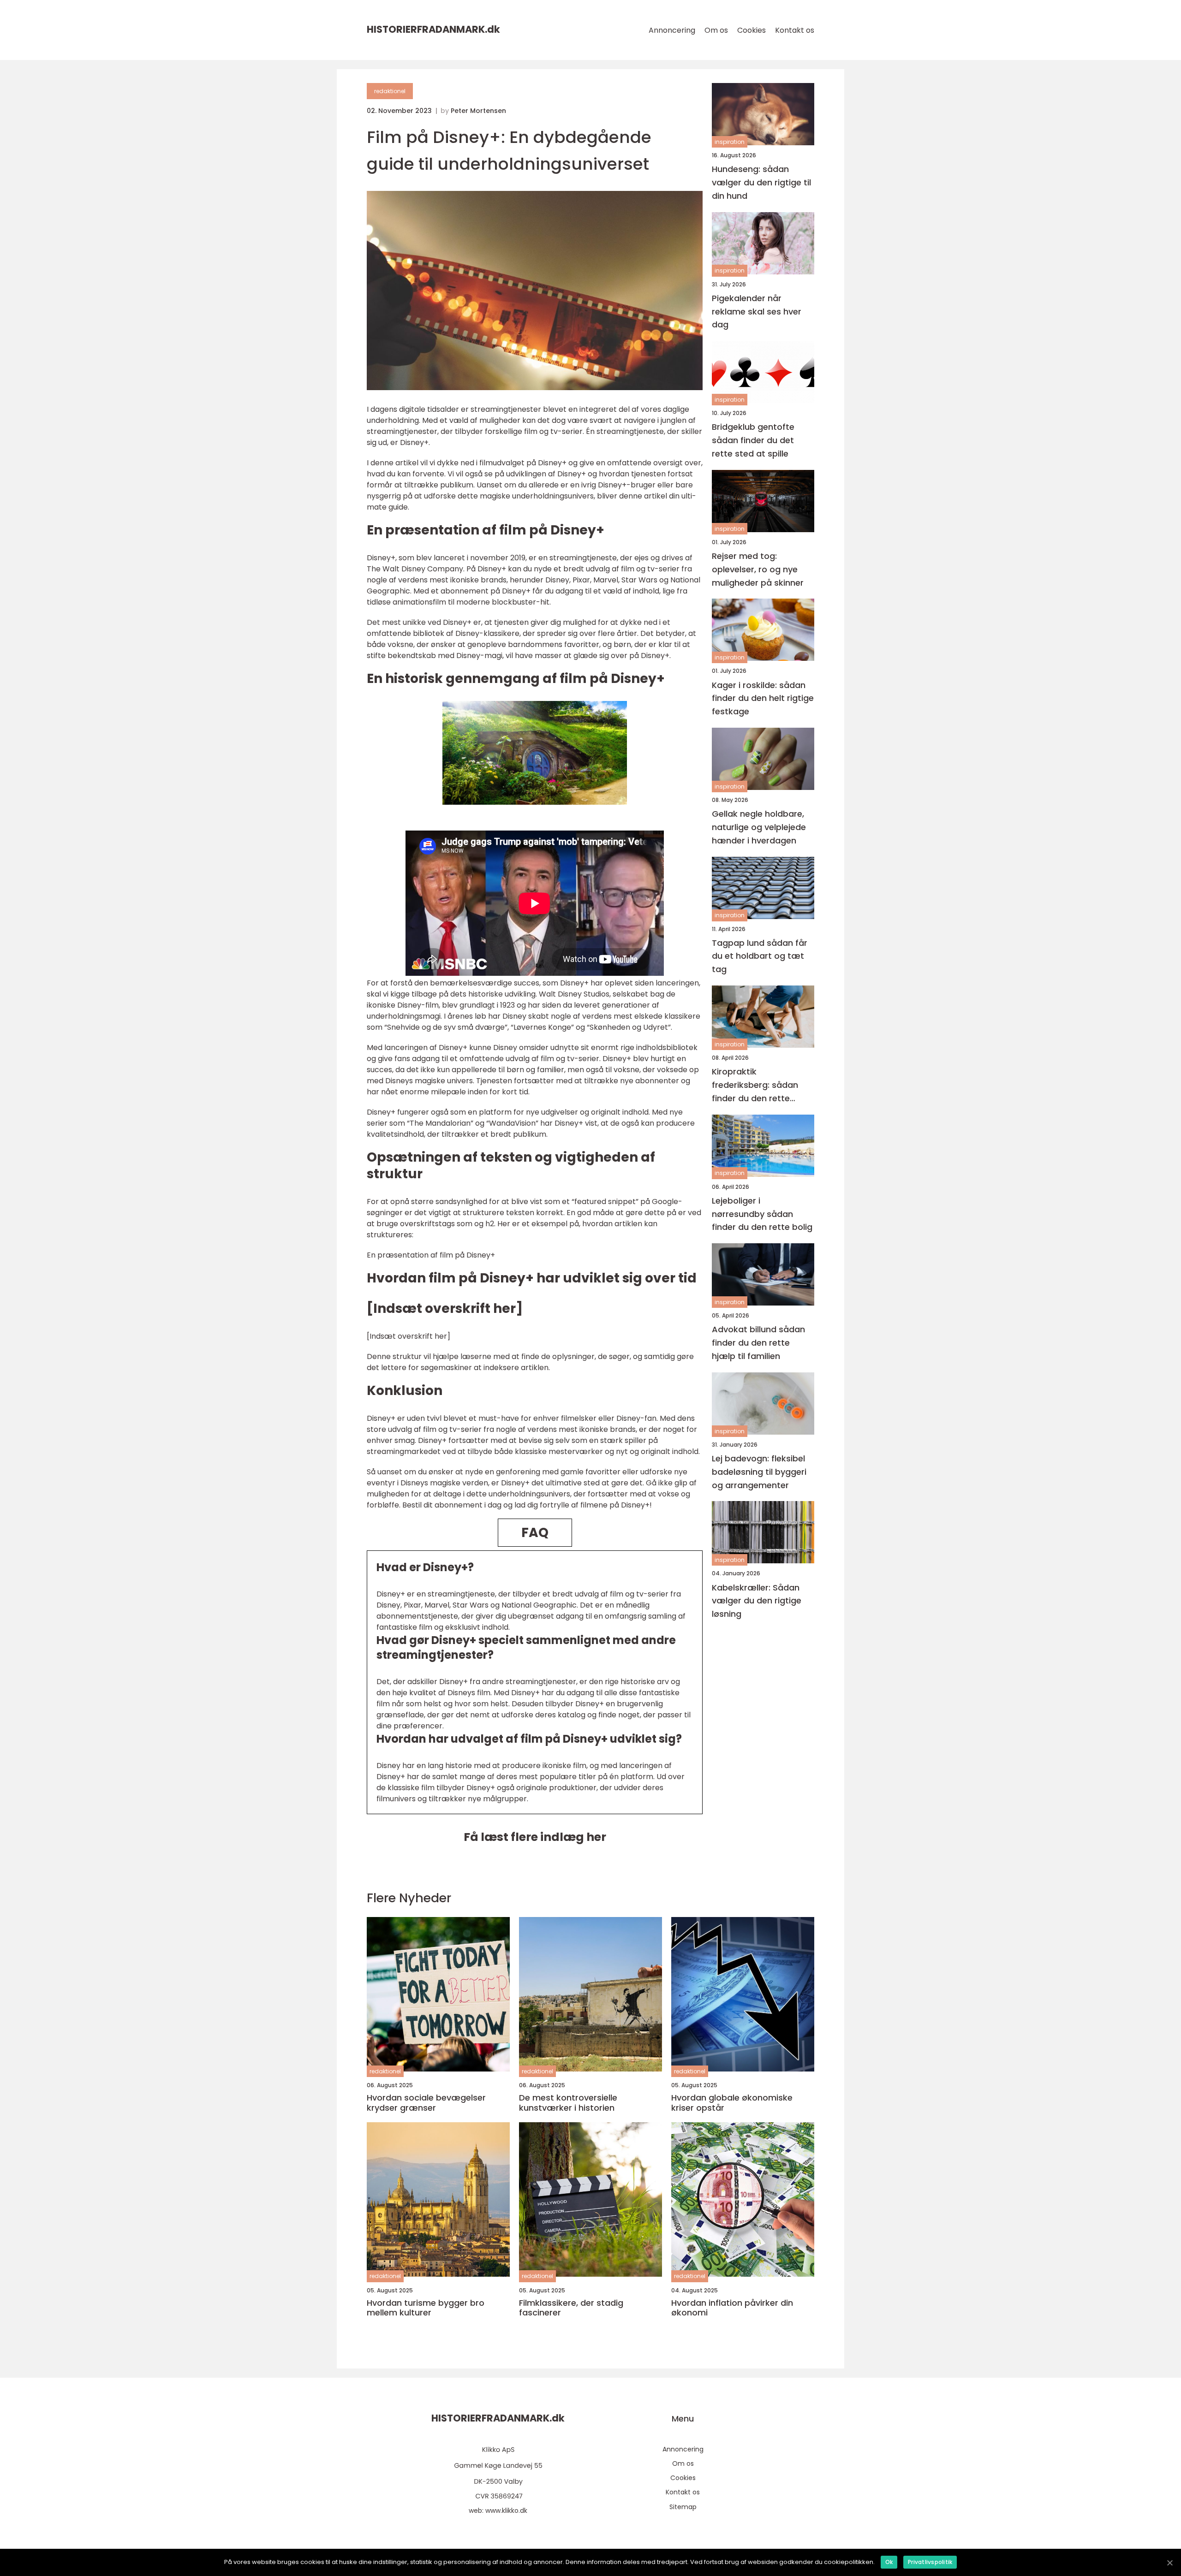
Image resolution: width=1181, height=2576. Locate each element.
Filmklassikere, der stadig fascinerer (571, 2308)
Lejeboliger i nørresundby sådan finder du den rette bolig (762, 1214)
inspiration (730, 142)
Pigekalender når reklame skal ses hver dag (757, 312)
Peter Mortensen (478, 111)
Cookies (752, 30)
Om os (716, 30)
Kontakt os (795, 30)
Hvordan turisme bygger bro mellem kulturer (426, 2308)
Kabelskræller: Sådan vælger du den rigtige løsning (757, 1601)
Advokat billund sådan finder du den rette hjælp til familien (758, 1343)
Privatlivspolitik (930, 2562)
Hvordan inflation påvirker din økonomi (732, 2308)
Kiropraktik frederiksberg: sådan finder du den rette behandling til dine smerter (755, 1085)
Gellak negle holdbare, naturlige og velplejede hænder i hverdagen (759, 827)
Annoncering (672, 30)
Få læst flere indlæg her (535, 1837)
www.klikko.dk (506, 2511)
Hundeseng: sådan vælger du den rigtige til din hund (761, 182)
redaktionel (390, 91)
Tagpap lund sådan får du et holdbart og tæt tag (760, 956)
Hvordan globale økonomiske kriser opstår (732, 2103)
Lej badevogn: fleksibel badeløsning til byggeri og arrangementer (759, 1472)
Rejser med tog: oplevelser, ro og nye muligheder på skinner (758, 569)
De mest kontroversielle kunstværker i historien (568, 2103)
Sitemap (683, 2507)
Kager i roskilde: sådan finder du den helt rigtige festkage (763, 698)
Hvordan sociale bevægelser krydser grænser (426, 2103)
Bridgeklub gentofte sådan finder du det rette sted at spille (753, 440)
